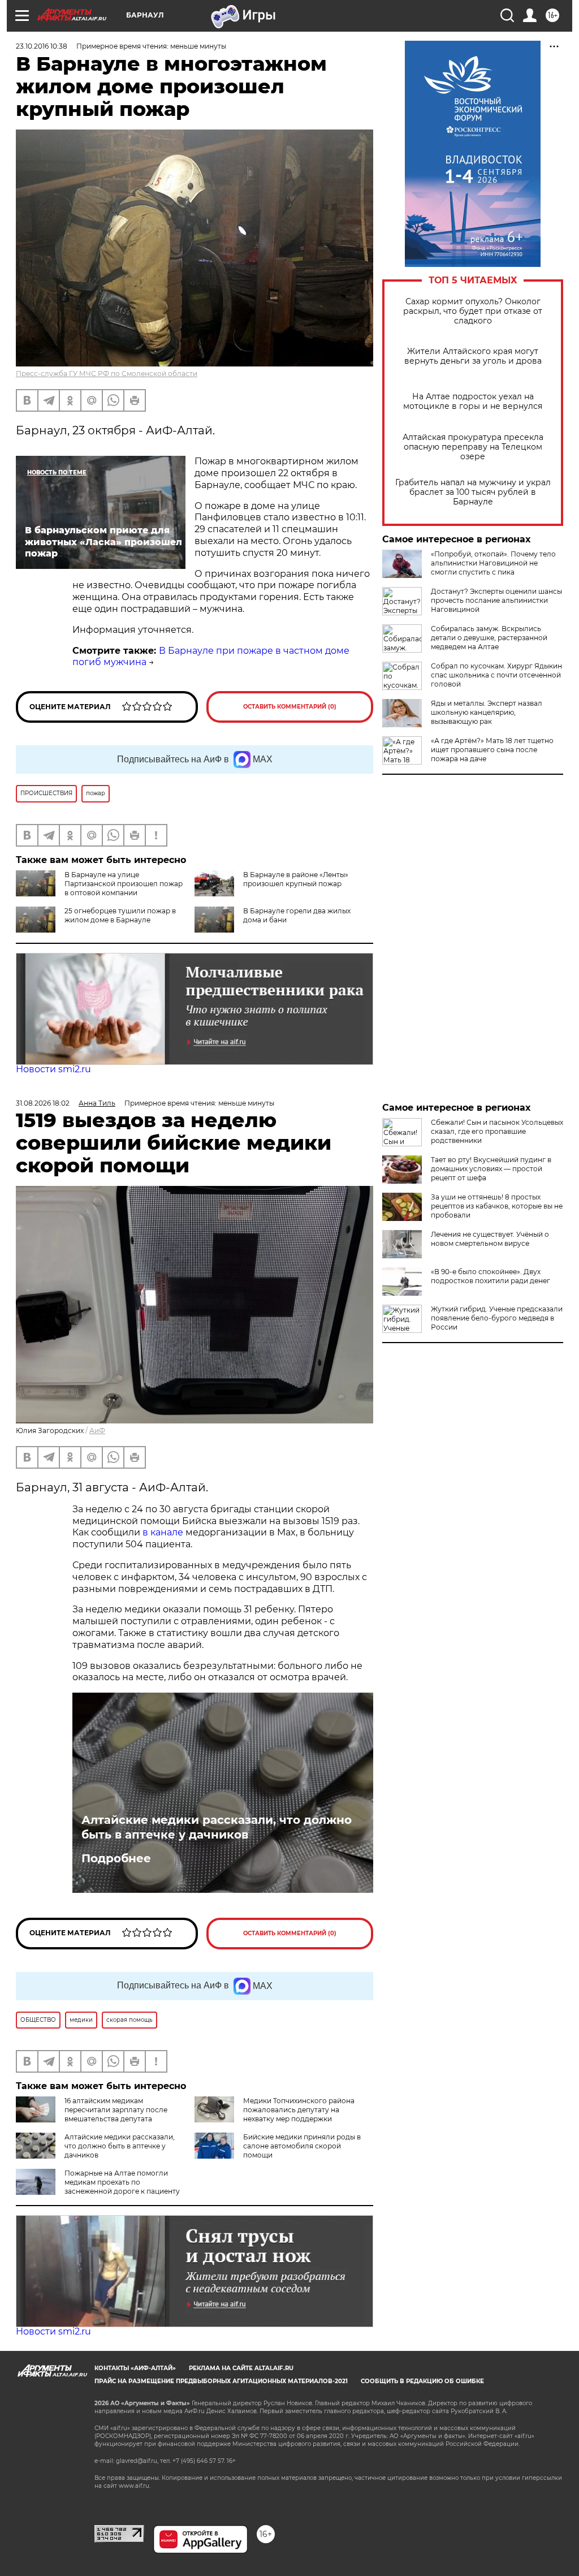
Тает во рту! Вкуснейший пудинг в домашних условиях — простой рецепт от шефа (491, 1169)
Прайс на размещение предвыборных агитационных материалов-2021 (221, 2381)
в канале (163, 1532)
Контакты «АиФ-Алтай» (135, 2368)
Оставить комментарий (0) (290, 707)
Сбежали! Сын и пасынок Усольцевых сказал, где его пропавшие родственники (497, 1131)
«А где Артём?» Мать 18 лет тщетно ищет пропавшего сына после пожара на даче (492, 750)
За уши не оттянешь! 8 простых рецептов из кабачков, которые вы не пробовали (497, 1206)
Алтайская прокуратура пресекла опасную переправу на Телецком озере (473, 447)
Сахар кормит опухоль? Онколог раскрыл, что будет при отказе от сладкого (473, 311)
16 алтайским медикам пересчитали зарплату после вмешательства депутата (116, 2110)
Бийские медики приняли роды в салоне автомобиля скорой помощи (302, 2146)
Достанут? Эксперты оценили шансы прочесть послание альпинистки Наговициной (496, 600)
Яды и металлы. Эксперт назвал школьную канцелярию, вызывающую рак (487, 712)
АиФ (97, 1431)
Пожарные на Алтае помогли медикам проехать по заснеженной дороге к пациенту (122, 2182)
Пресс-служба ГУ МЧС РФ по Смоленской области (107, 374)
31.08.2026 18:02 (43, 1103)
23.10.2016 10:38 (42, 46)
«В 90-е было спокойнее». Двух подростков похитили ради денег (491, 1276)
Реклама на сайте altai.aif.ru (241, 2368)
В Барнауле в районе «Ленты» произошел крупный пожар (296, 879)
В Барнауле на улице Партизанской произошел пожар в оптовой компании (124, 884)
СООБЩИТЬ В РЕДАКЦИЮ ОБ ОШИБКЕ (422, 2381)
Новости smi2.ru (53, 1069)
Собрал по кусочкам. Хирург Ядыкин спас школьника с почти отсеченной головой (496, 675)
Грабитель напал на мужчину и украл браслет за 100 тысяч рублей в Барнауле (473, 492)
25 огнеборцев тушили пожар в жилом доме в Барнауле (120, 915)
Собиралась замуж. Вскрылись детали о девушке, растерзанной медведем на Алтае (489, 638)
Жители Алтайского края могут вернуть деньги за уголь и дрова (473, 356)
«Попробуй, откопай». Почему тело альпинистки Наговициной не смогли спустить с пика (493, 563)
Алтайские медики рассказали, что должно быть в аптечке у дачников (217, 1827)
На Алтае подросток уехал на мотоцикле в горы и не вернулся (473, 402)
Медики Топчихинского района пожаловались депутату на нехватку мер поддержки (299, 2110)
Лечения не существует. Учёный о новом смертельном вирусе (490, 1239)
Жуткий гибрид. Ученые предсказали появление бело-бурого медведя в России (497, 1318)
